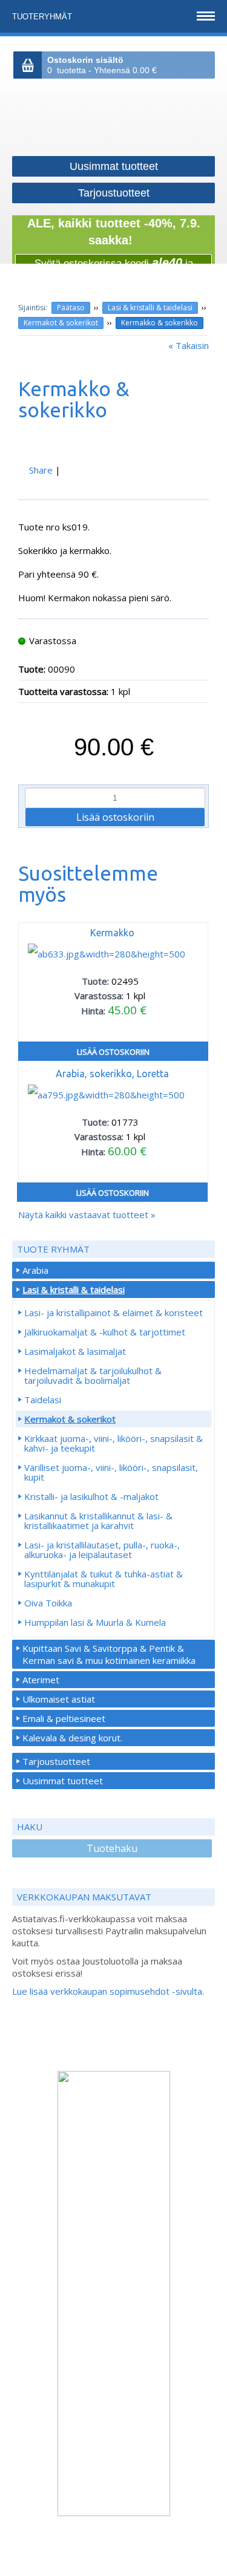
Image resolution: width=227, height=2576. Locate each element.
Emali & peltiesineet (64, 1718)
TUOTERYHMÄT (43, 17)
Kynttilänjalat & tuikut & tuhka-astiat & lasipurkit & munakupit (104, 1579)
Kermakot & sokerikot (61, 323)
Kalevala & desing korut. (72, 1738)
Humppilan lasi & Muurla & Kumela (95, 1622)
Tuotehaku (112, 1848)
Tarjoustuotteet (56, 1761)
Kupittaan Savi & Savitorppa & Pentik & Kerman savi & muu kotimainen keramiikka (109, 1654)
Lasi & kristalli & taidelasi (150, 308)
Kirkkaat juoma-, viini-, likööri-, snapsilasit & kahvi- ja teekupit (113, 1443)
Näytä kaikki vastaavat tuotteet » (87, 1215)
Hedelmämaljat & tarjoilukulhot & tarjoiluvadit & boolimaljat (93, 1375)
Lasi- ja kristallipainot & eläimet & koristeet (113, 1312)
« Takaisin (189, 345)
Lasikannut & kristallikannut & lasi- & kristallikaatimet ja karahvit (98, 1521)
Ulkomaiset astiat (59, 1699)
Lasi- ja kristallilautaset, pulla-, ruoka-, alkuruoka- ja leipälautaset (102, 1550)
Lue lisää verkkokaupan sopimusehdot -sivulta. (108, 1991)
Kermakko (112, 933)
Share (41, 470)
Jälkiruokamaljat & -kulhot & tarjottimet (105, 1332)
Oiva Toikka (48, 1603)
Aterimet (41, 1680)
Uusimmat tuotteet (63, 1781)
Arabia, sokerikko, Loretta (112, 1074)
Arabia (35, 1270)
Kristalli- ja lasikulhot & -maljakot (91, 1496)
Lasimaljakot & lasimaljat (75, 1351)
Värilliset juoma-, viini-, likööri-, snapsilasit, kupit (111, 1472)
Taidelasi (43, 1400)
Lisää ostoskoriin (113, 1052)
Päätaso (71, 308)
